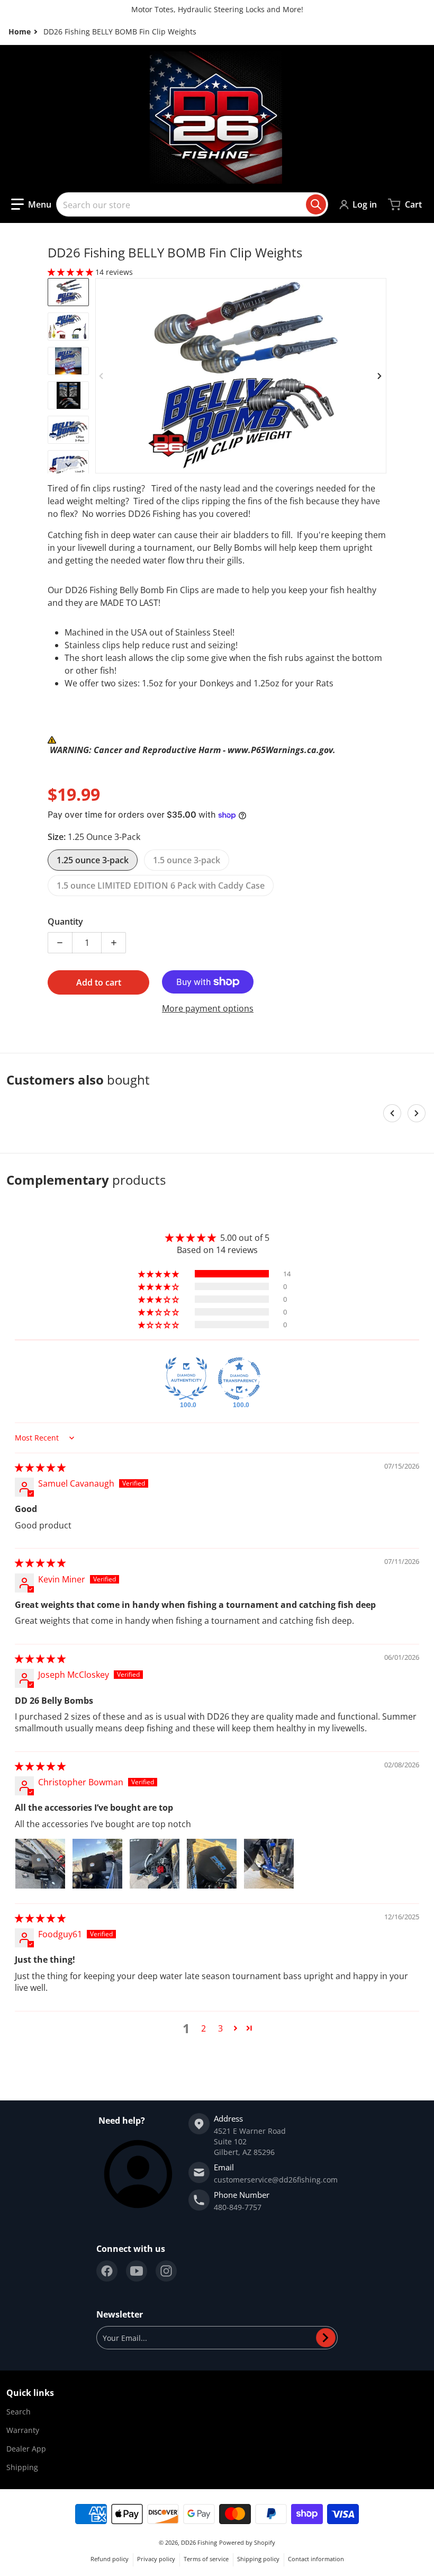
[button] (31, 204)
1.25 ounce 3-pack (93, 860)
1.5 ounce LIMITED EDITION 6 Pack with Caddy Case (161, 885)
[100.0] (186, 1379)
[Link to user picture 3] (155, 1864)
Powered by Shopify (247, 2542)
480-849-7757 (238, 2207)
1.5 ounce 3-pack (187, 860)
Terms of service (206, 2559)
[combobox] (192, 204)
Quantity (65, 922)
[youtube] (137, 2271)
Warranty (23, 2430)
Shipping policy (258, 2559)
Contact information (316, 2559)
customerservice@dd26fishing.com (276, 2180)
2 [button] (204, 2028)
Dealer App (26, 2449)
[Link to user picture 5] (269, 1864)
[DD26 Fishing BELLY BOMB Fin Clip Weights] (68, 292)
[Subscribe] (326, 2338)
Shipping (22, 2467)
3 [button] (220, 2028)
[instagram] (166, 2271)
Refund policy (110, 2559)
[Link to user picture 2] (97, 1864)
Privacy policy (156, 2559)
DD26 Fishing (199, 2542)
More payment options (208, 1008)
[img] (40, 1468)
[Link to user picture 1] (40, 1864)
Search (19, 2412)
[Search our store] (316, 204)
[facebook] (107, 2271)
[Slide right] (380, 376)
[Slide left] (102, 376)
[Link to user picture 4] (212, 1864)
